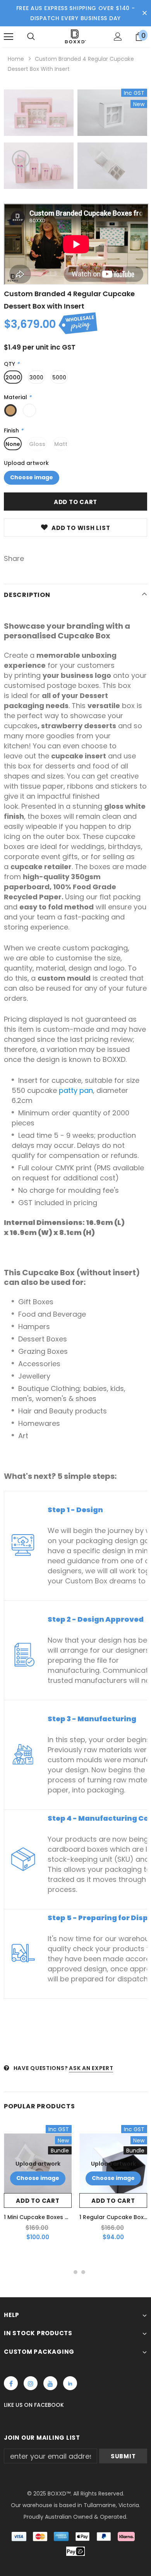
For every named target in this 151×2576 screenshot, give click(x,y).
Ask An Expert (91, 2068)
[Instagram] (31, 2383)
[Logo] (75, 36)
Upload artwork (26, 463)
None (13, 444)
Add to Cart (38, 2201)
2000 (13, 377)
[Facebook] (11, 2383)
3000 (36, 377)
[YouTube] (50, 2383)
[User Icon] (118, 37)
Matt (61, 444)
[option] (39, 141)
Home (16, 59)
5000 (59, 377)
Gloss (37, 444)
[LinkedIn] (70, 2383)
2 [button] (75, 2272)
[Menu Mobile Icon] (9, 37)
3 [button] (83, 2272)
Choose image (32, 477)
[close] (144, 13)
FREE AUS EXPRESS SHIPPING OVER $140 (73, 8)
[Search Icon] (31, 37)
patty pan (76, 1090)
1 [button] (68, 2272)
